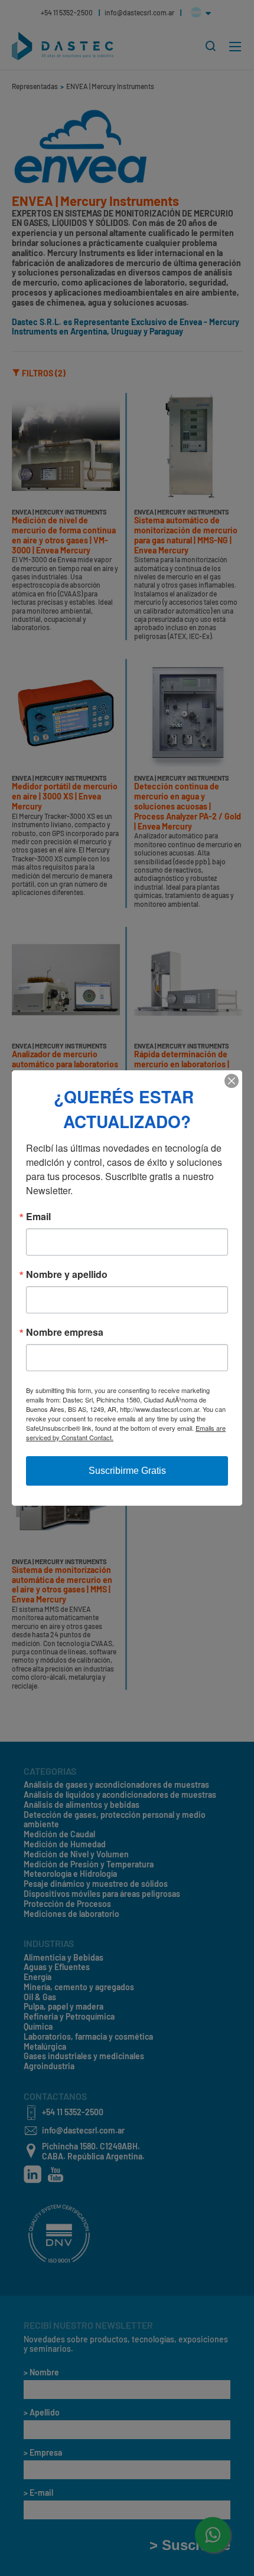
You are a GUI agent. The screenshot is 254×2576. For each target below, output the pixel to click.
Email (38, 1217)
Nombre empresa (65, 1332)
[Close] (232, 1081)
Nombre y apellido (67, 1274)
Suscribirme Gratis (127, 1471)
